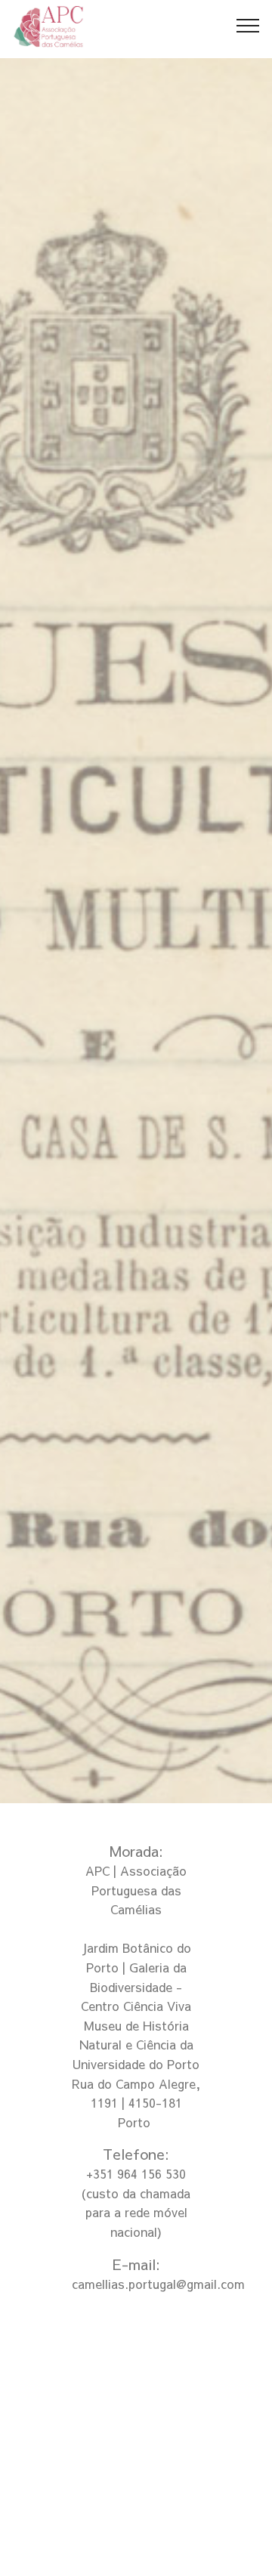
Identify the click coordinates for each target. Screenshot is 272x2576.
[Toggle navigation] (248, 25)
